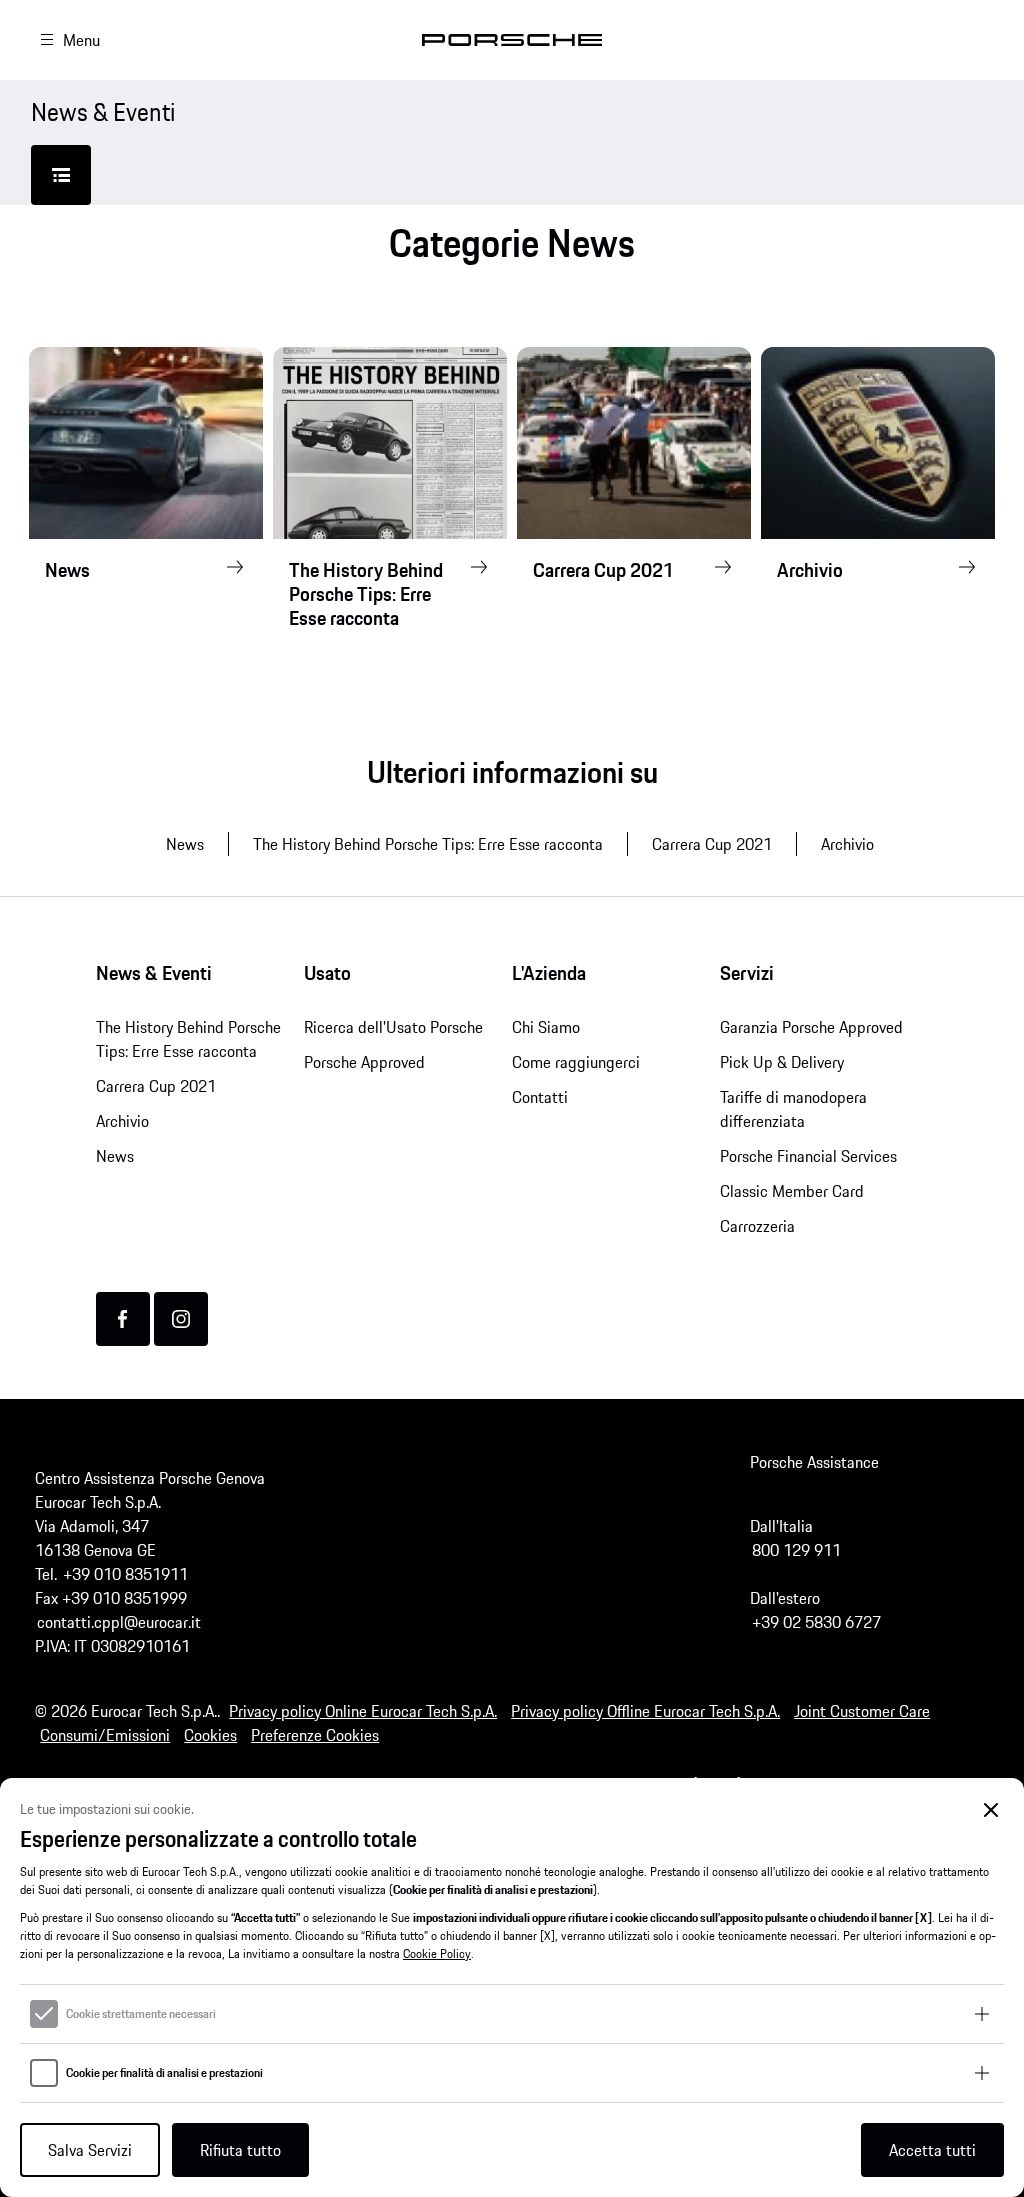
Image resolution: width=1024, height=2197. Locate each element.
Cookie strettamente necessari (141, 2014)
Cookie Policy (437, 1953)
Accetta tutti (932, 2150)
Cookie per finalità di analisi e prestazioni (164, 2073)
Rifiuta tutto (240, 2150)
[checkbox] (44, 2014)
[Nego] (991, 1810)
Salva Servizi (90, 2150)
